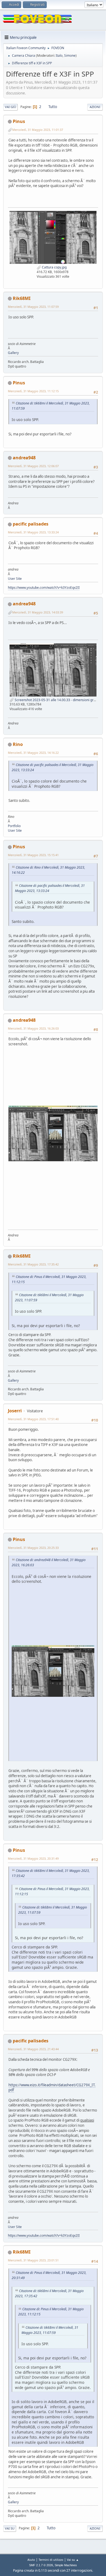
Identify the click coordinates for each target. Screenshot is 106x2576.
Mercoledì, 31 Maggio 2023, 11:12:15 (33, 391)
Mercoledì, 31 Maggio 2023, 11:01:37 (38, 130)
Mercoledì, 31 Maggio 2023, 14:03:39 (38, 612)
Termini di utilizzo (51, 2560)
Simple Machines (66, 2565)
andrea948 (24, 458)
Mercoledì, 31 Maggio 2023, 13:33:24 (33, 532)
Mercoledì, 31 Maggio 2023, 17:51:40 (33, 1419)
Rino (18, 744)
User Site (15, 579)
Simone (70, 56)
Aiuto (31, 2560)
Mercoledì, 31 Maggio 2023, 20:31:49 (33, 1858)
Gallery (13, 353)
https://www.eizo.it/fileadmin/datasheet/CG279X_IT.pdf (52, 2088)
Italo (59, 56)
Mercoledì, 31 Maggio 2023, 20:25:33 (33, 1548)
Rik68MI (22, 298)
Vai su (10, 2528)
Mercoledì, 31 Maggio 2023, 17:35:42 (33, 1264)
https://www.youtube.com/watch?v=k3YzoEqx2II (44, 588)
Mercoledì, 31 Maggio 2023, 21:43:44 (33, 2049)
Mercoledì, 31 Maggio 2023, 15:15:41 (33, 855)
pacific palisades (31, 524)
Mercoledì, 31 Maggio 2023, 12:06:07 (33, 466)
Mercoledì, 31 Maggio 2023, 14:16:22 (33, 753)
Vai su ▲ (73, 2560)
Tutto (53, 107)
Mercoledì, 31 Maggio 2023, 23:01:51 (33, 2260)
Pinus (19, 121)
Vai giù (10, 107)
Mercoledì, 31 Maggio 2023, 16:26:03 (33, 1028)
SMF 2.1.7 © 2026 (41, 2565)
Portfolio (14, 826)
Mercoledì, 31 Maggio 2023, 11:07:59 (33, 307)
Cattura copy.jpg (54, 267)
